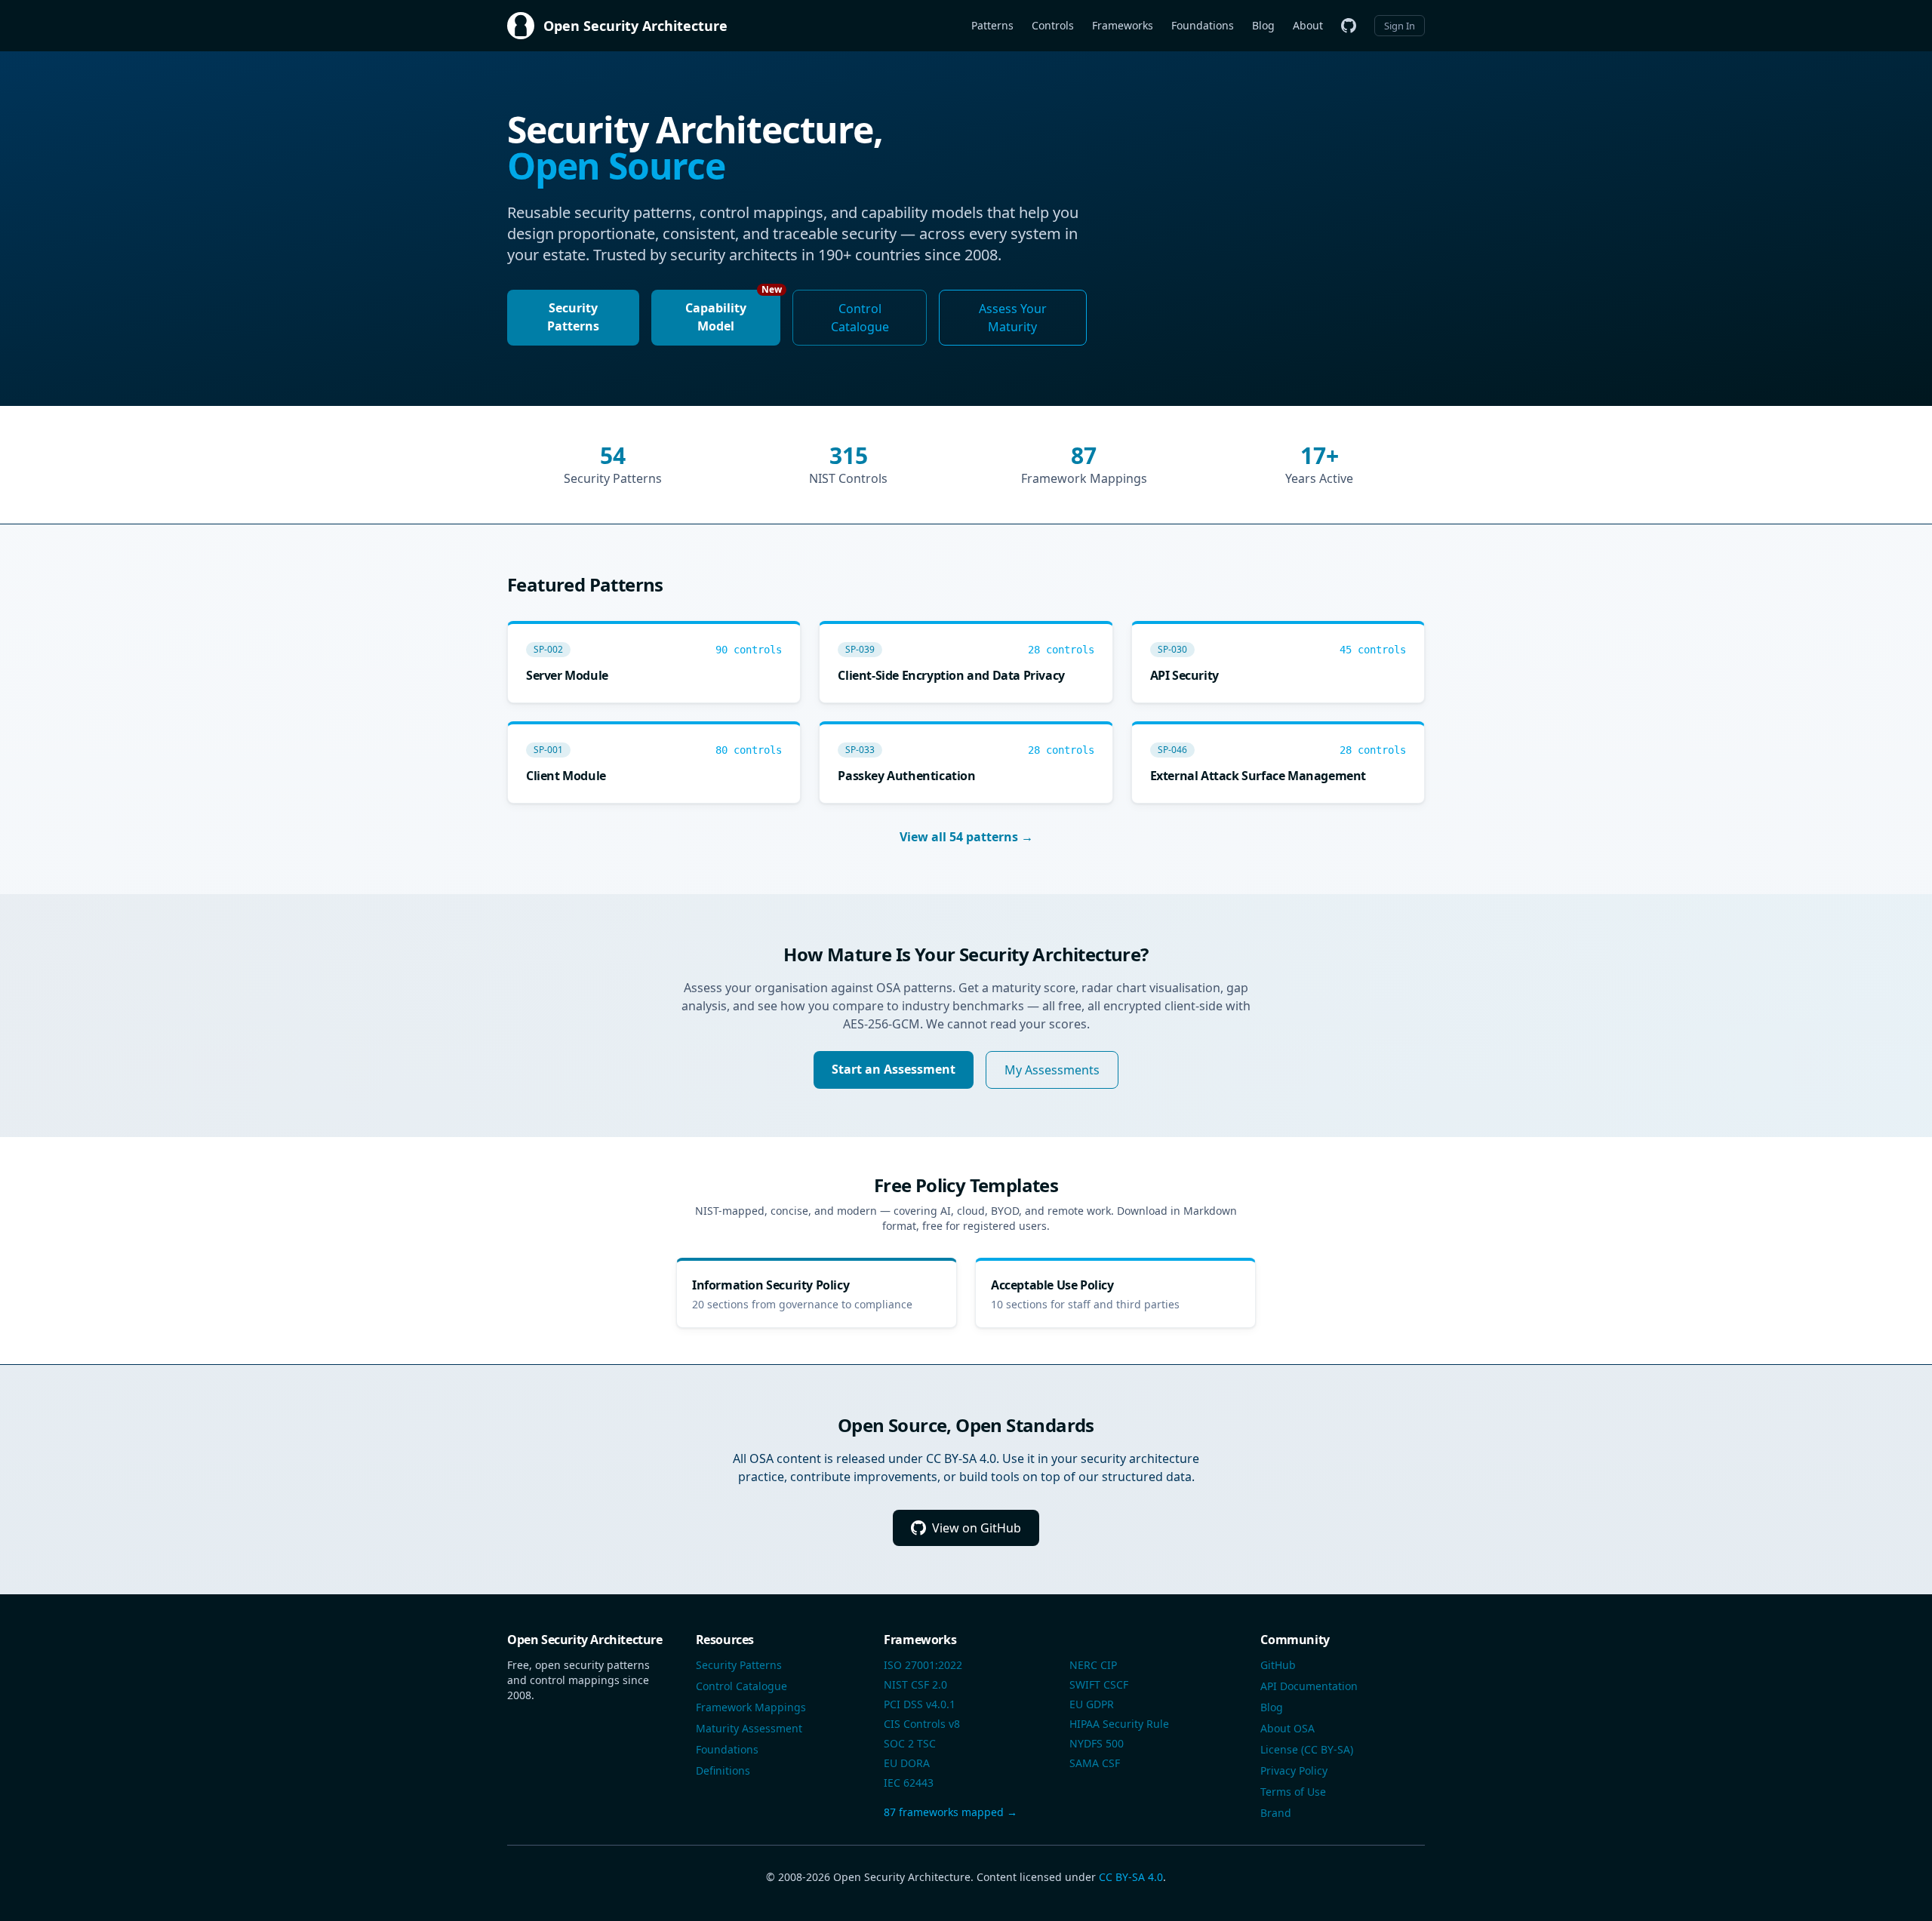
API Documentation (1309, 1686)
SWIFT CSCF (1099, 1684)
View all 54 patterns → (966, 837)
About (1308, 25)
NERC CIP (1093, 1665)
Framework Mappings (751, 1707)
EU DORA (907, 1763)
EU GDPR (1092, 1704)
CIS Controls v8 (922, 1724)
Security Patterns (573, 317)
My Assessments (1052, 1070)
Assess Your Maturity (1013, 318)
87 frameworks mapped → (951, 1812)
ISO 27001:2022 (923, 1665)
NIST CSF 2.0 (915, 1684)
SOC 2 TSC (910, 1743)
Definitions (723, 1770)
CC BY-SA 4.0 (1131, 1877)
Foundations (1203, 25)
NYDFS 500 (1097, 1743)
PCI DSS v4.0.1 (920, 1704)
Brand (1276, 1813)
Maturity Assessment (749, 1728)
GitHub (1278, 1665)
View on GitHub (977, 1528)
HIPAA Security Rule (1119, 1724)
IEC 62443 (909, 1783)
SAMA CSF (1095, 1763)
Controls (1053, 25)
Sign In (1400, 26)
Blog (1263, 25)
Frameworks (1123, 25)
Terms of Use (1293, 1792)
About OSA (1287, 1728)
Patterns (992, 25)
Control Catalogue (860, 318)
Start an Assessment (894, 1069)
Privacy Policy (1294, 1770)
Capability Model (733, 312)
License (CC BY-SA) (1307, 1749)
